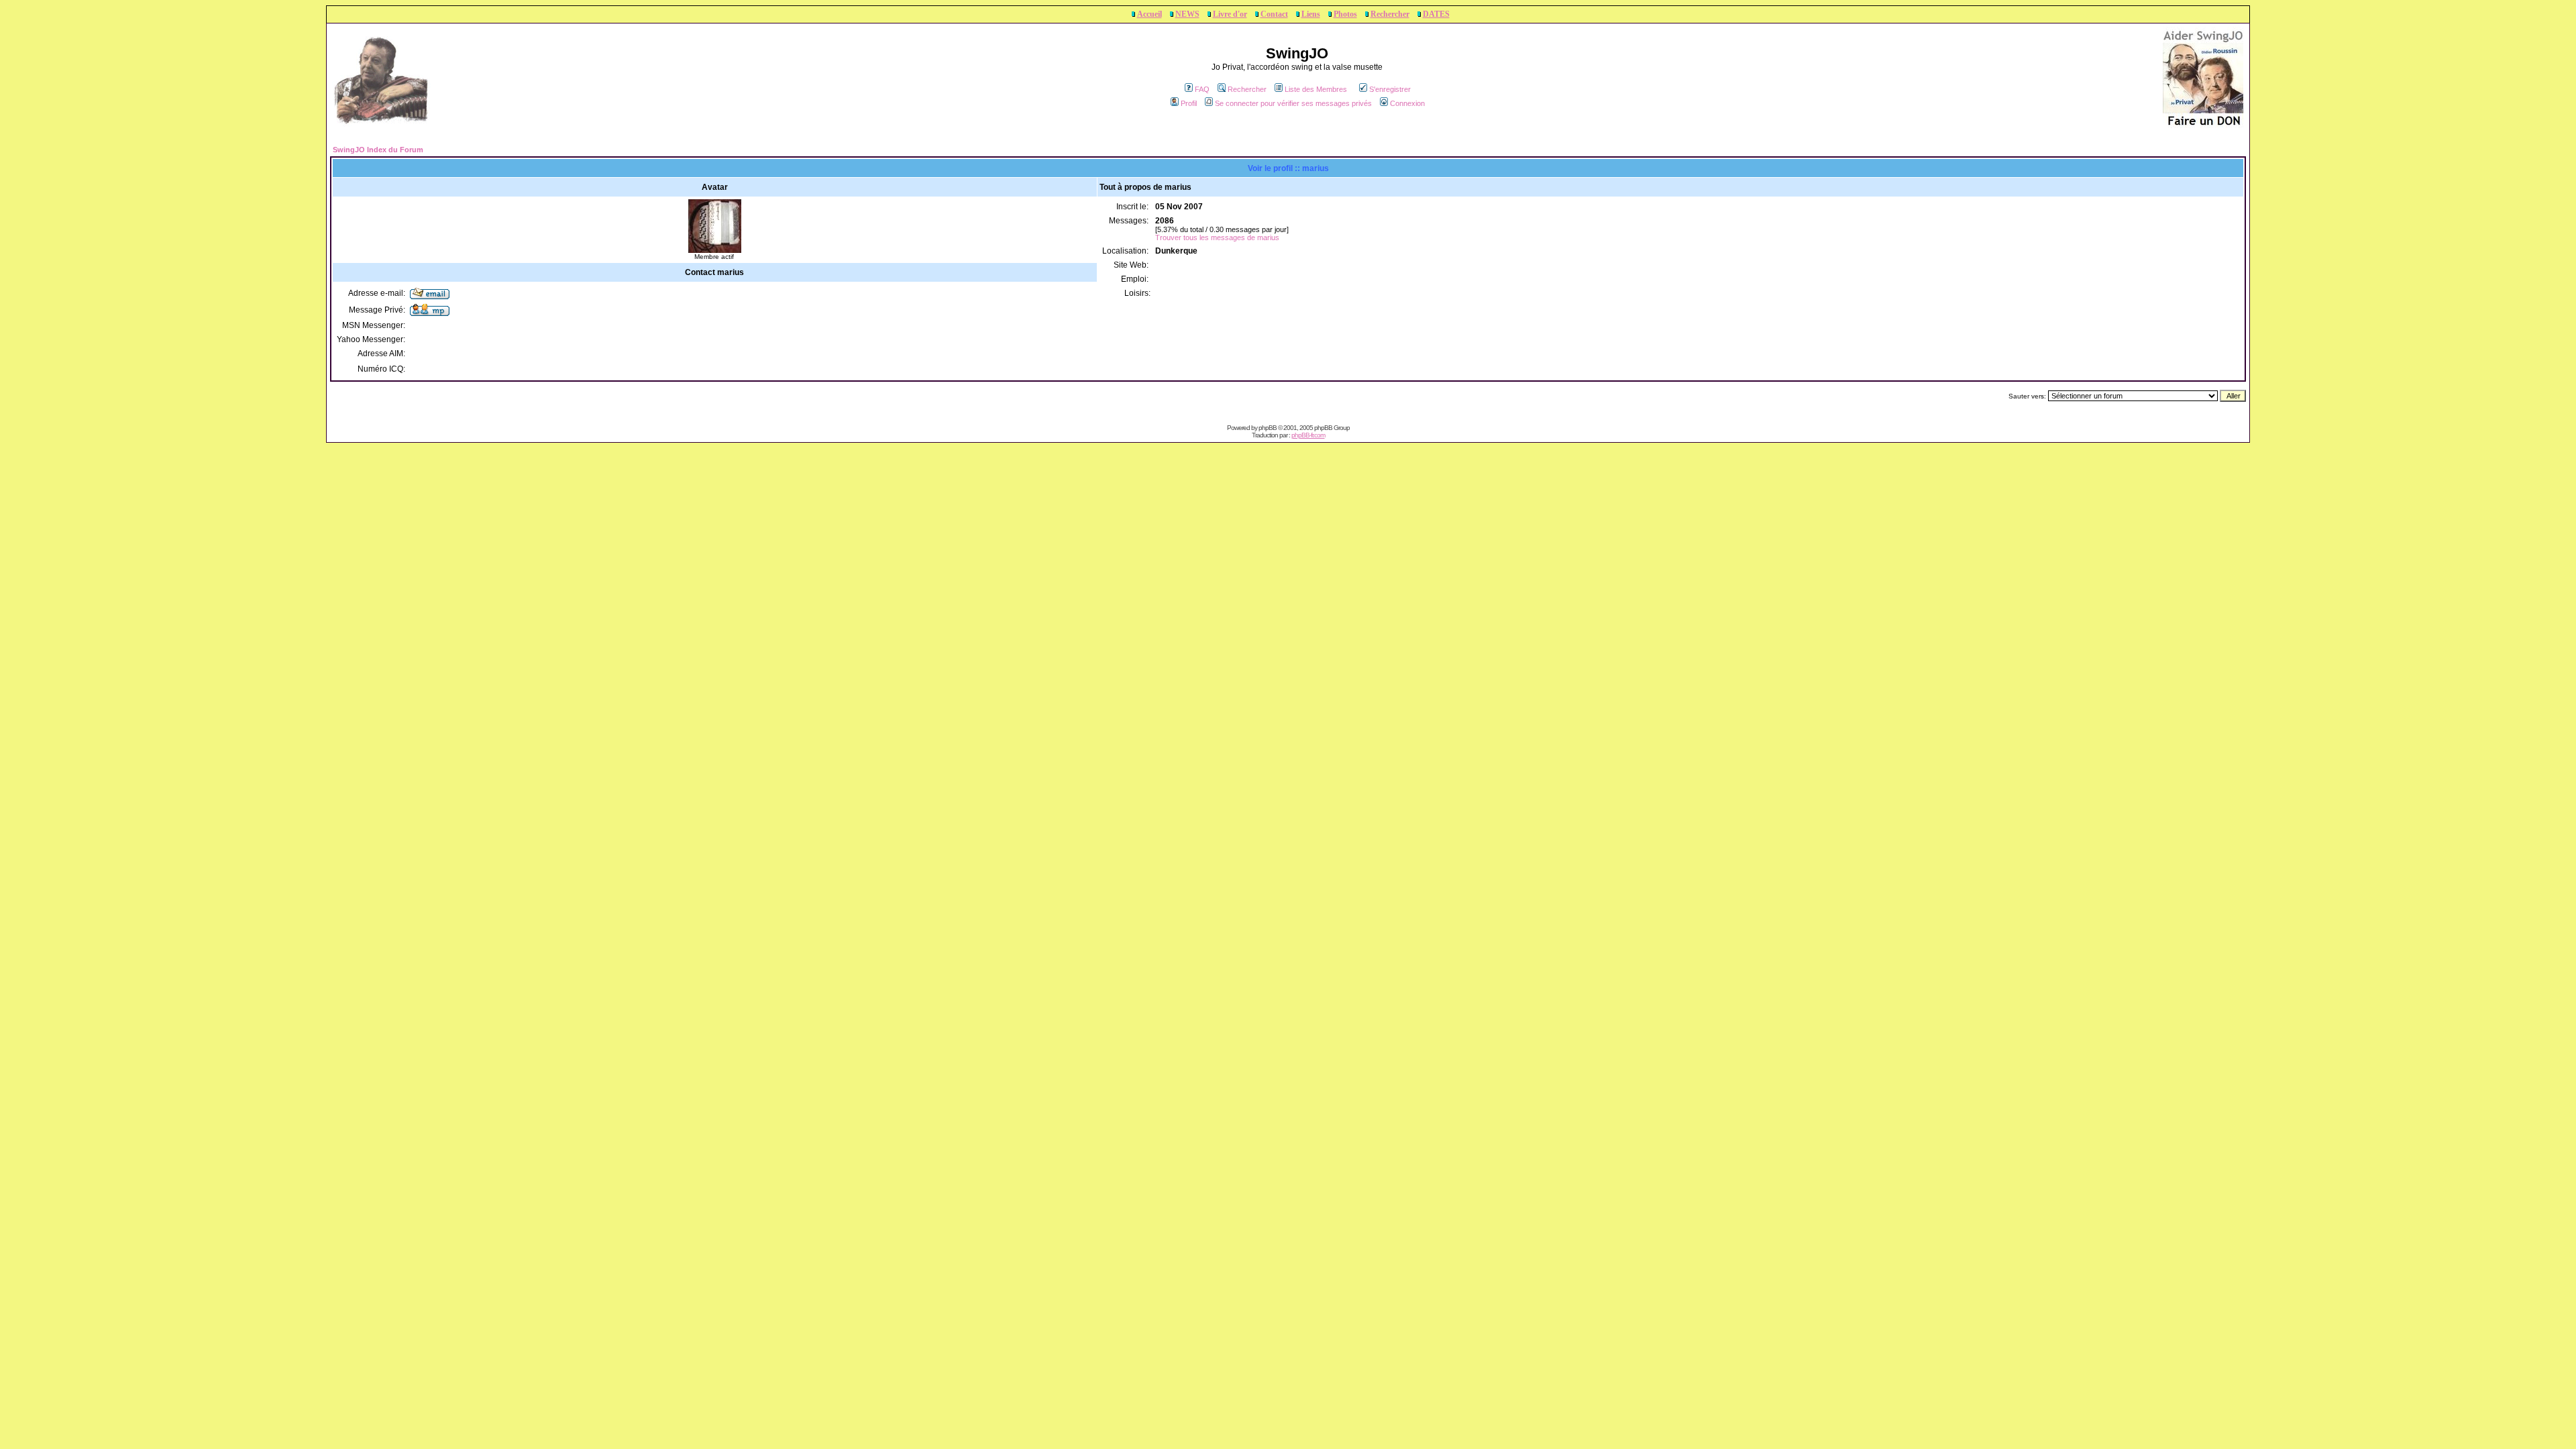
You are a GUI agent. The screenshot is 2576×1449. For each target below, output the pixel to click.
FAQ (1202, 89)
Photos (1345, 14)
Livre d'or (1230, 14)
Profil (1189, 103)
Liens (1311, 14)
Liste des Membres (1316, 89)
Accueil (1149, 14)
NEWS (1187, 14)
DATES (1436, 14)
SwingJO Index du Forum (378, 150)
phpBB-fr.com (1308, 435)
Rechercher (1390, 14)
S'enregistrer (1390, 89)
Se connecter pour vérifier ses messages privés (1293, 103)
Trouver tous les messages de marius (1217, 237)
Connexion (1407, 103)
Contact (1274, 14)
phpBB (1268, 428)
